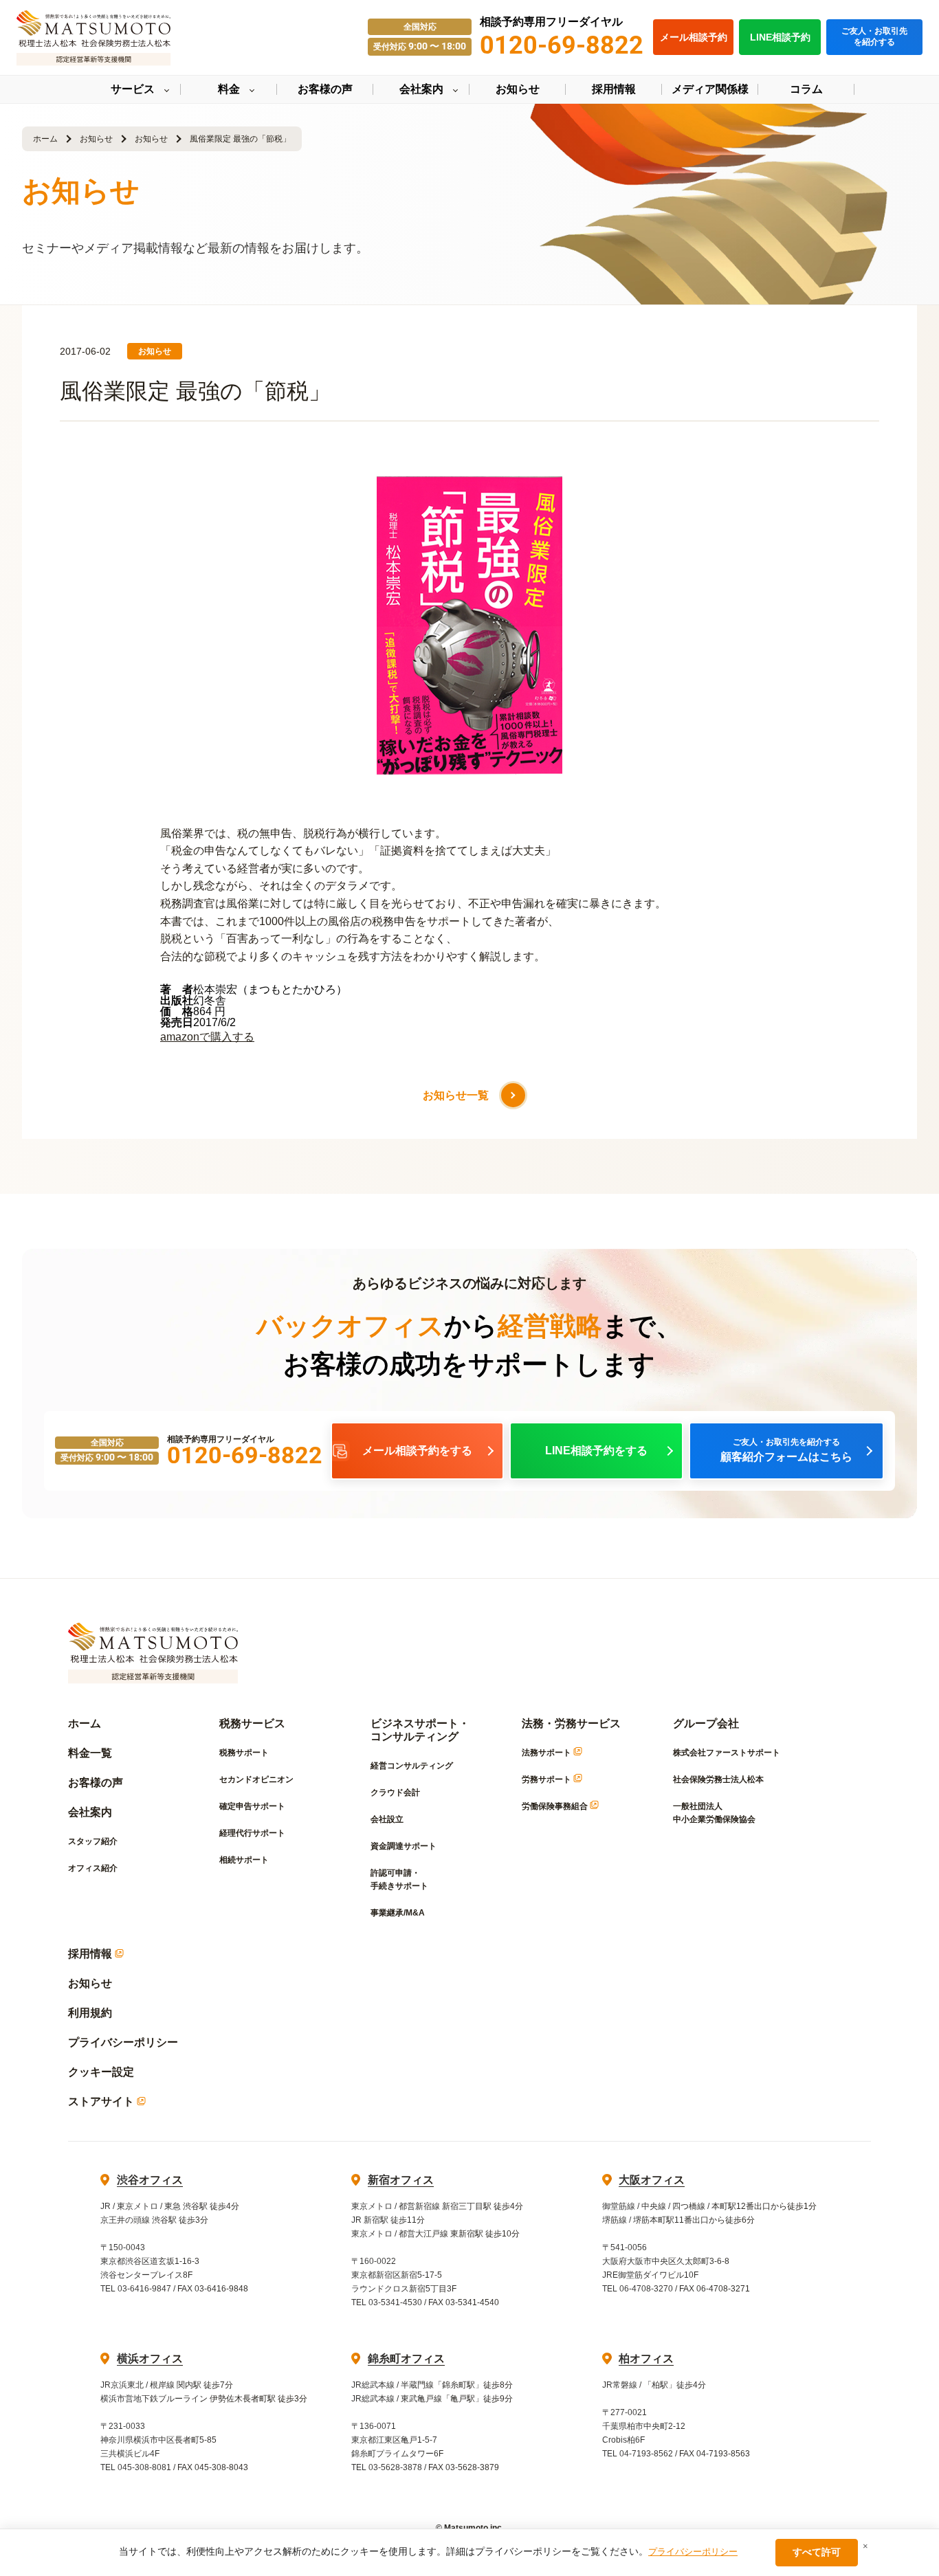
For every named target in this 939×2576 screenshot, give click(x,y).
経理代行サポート (252, 1833)
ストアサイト (102, 2101)
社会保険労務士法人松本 (718, 1779)
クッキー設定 (101, 2072)
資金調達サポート (404, 1846)
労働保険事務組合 (556, 1806)
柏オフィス (646, 2358)
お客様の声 (96, 1783)
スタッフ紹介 (93, 1841)
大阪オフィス (652, 2180)
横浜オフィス (150, 2358)
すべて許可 (817, 2552)
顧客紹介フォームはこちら (786, 1450)
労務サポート (548, 1779)
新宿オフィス (401, 2180)
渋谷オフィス (150, 2180)
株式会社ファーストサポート (727, 1753)
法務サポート (548, 1753)
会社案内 (90, 1812)
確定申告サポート (252, 1806)
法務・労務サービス (571, 1723)
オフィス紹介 (93, 1868)
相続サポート (244, 1860)
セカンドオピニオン (256, 1779)
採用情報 (91, 1954)
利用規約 (90, 2013)
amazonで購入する (207, 1037)
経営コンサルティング (412, 1766)
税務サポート (244, 1753)
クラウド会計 (395, 1792)
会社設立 (387, 1819)
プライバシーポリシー (123, 2042)
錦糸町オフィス (406, 2358)
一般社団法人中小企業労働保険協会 (714, 1813)
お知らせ (96, 139)
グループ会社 (706, 1723)
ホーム (45, 139)
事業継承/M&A (398, 1913)
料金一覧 (90, 1753)
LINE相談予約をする (596, 1451)
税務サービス (252, 1723)
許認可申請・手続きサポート (399, 1879)
